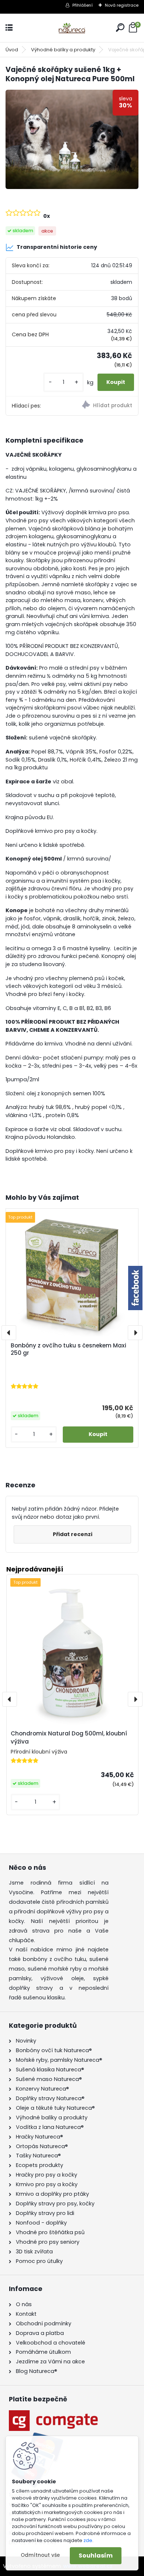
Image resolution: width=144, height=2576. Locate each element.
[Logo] (72, 28)
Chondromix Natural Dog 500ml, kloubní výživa (69, 1738)
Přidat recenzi (73, 1534)
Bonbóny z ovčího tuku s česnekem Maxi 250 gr (68, 1349)
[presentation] (9, 1333)
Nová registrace (122, 5)
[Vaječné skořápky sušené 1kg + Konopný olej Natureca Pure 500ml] (72, 140)
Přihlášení (83, 5)
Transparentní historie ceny (57, 247)
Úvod (12, 50)
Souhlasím (96, 2556)
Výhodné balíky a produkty (63, 50)
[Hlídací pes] (105, 406)
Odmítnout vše (40, 2555)
